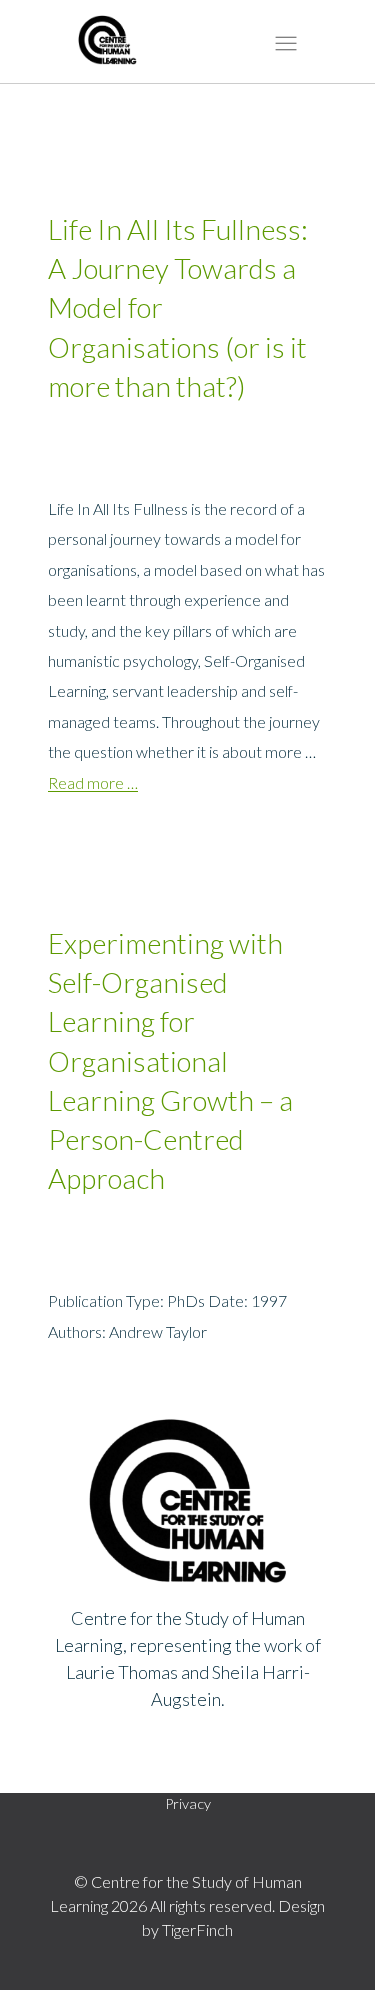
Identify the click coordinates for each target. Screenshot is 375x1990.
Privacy (188, 1803)
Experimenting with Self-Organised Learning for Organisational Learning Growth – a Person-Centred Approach (170, 1060)
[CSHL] (107, 45)
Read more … (93, 782)
